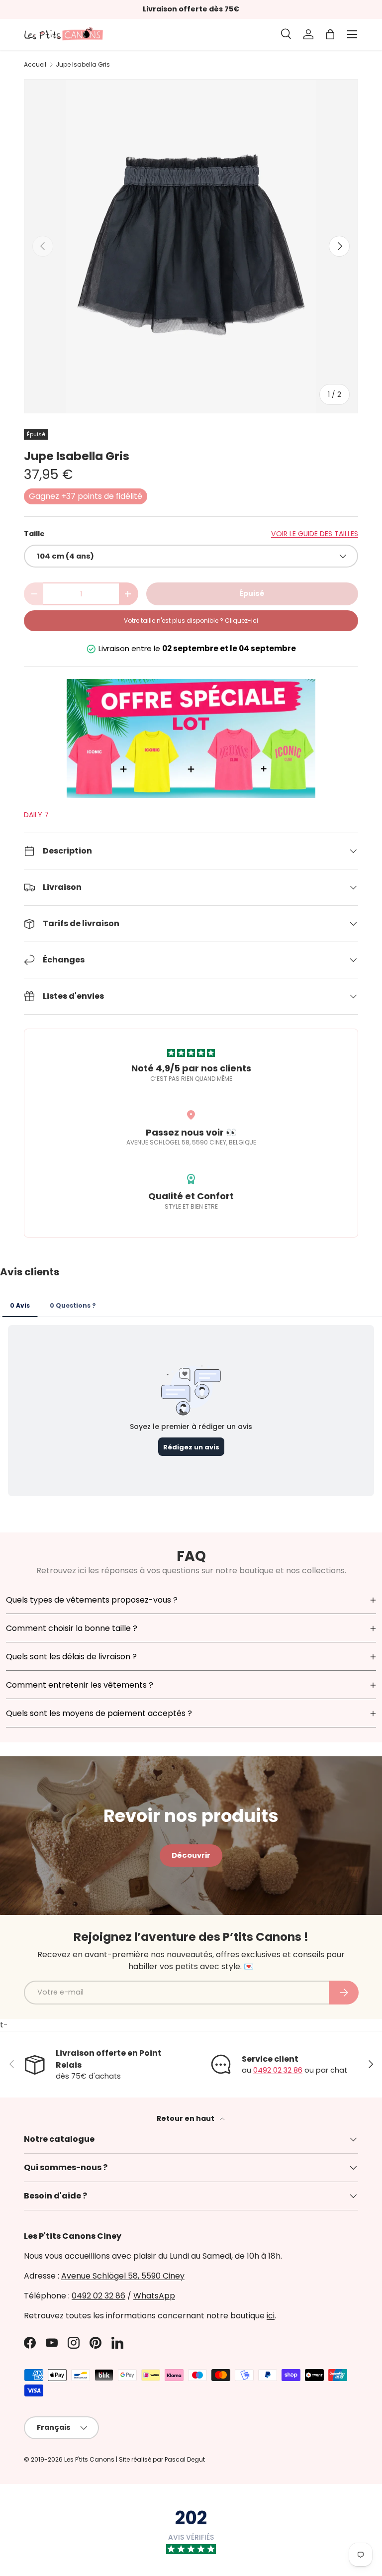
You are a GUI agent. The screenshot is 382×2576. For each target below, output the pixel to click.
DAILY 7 (36, 815)
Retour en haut (186, 2118)
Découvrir (191, 1855)
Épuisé (252, 593)
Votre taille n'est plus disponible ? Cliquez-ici (191, 620)
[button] (330, 34)
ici (271, 2316)
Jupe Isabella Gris (83, 65)
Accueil (35, 65)
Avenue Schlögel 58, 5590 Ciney (123, 2276)
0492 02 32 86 (278, 2070)
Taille (34, 534)
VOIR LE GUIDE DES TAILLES (315, 534)
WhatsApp (154, 2296)
